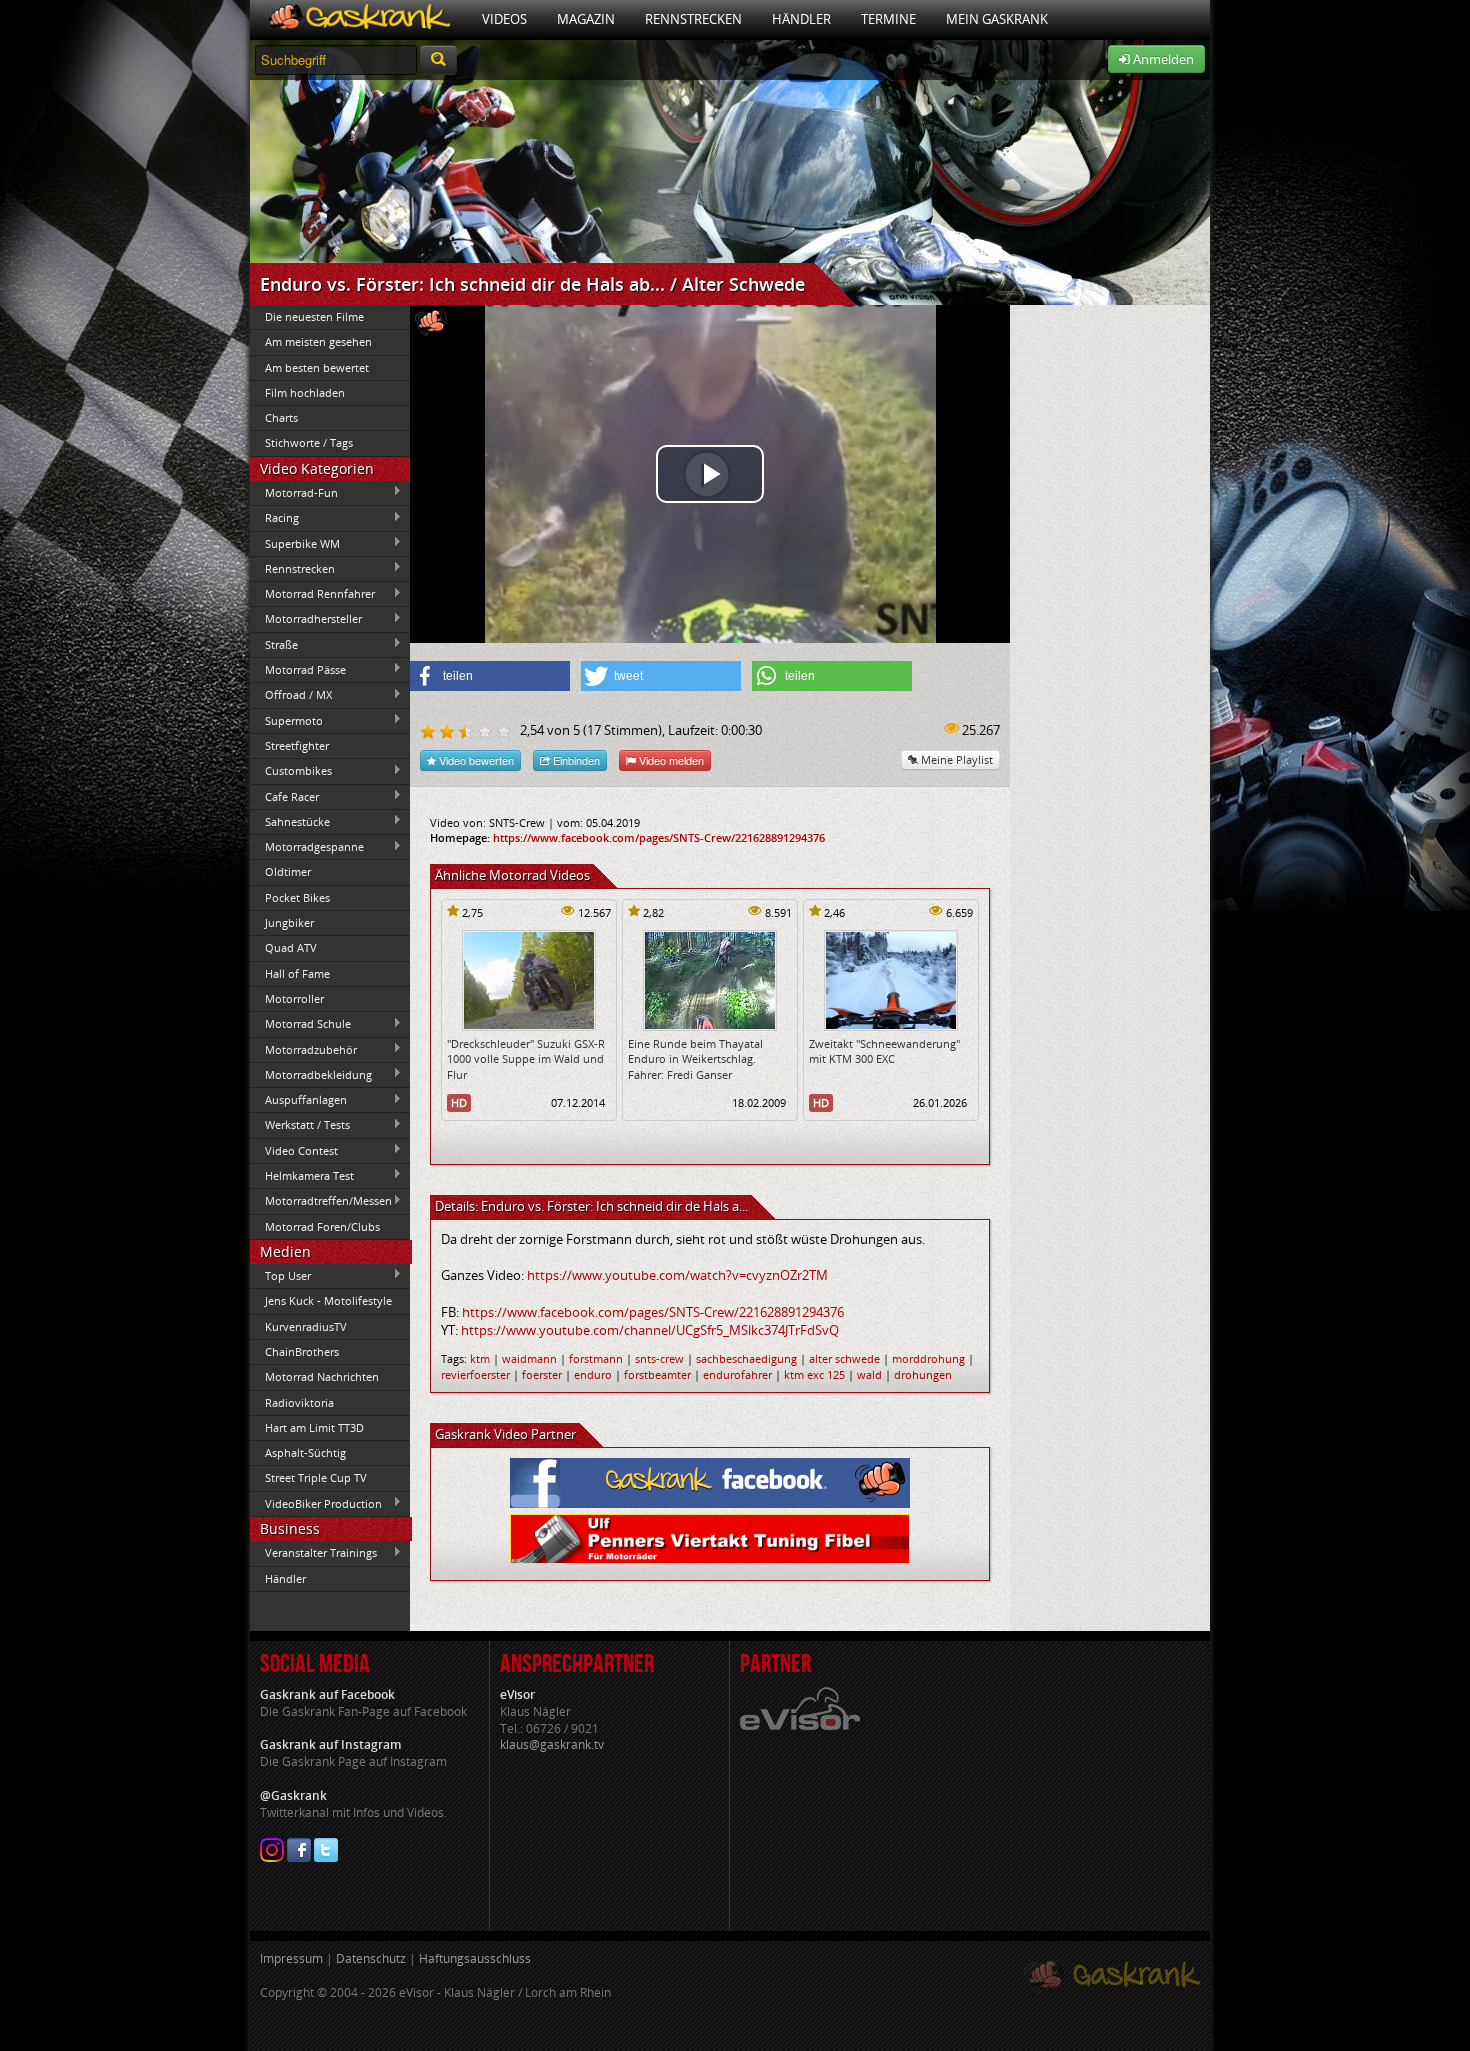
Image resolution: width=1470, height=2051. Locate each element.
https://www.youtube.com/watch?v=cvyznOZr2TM (677, 1275)
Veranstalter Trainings (313, 1553)
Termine (888, 19)
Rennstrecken (693, 19)
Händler (801, 19)
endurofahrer (737, 1374)
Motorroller (294, 998)
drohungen (923, 1374)
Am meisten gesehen (318, 341)
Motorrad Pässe (298, 669)
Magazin (586, 19)
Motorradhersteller (306, 619)
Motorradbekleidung (311, 1074)
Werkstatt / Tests (300, 1125)
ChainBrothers (302, 1351)
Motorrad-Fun (294, 492)
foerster (542, 1374)
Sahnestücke (290, 821)
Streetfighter (297, 745)
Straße (274, 644)
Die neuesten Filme (314, 316)
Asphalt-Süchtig (305, 1452)
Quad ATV (291, 947)
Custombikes (291, 771)
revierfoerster (475, 1374)
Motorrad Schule (300, 1024)
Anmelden (1162, 59)
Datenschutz (371, 1958)
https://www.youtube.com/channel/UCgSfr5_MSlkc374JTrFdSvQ (650, 1330)
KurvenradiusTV (306, 1326)
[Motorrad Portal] (358, 19)
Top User (280, 1275)
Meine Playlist (955, 759)
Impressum (291, 1958)
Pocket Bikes (297, 897)
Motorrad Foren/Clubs (322, 1226)
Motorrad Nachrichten (322, 1376)
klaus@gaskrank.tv (552, 1744)
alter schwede (844, 1358)
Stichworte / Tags (309, 442)
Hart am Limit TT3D (314, 1427)
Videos (504, 19)
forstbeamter (657, 1374)
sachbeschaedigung (746, 1358)
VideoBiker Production (316, 1503)
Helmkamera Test (302, 1175)
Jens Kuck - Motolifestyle (328, 1300)
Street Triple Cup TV (316, 1477)
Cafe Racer (284, 796)
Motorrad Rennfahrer (312, 594)
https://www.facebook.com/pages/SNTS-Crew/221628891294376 (659, 837)
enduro (593, 1374)
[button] (490, 676)
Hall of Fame (297, 973)
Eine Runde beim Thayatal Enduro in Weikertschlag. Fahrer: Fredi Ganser (695, 1059)
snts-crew (659, 1358)
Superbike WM (295, 543)
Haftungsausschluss (475, 1958)
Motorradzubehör (303, 1049)
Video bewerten (475, 760)
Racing (274, 518)
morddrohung (928, 1358)
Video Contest (294, 1150)
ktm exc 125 (814, 1374)
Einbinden (575, 760)
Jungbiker (289, 922)
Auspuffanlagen (298, 1100)
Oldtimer (288, 871)
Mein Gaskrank (997, 19)
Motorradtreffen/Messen (321, 1201)
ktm (480, 1358)
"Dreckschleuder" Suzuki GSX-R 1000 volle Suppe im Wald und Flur (526, 1059)
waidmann (529, 1358)
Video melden (670, 760)
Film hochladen (305, 392)
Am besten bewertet (317, 367)
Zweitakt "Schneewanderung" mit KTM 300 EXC (884, 1051)
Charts (281, 417)
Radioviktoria (299, 1402)
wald (869, 1374)
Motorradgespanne (307, 847)
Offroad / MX (291, 695)
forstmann (596, 1358)
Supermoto (286, 720)
